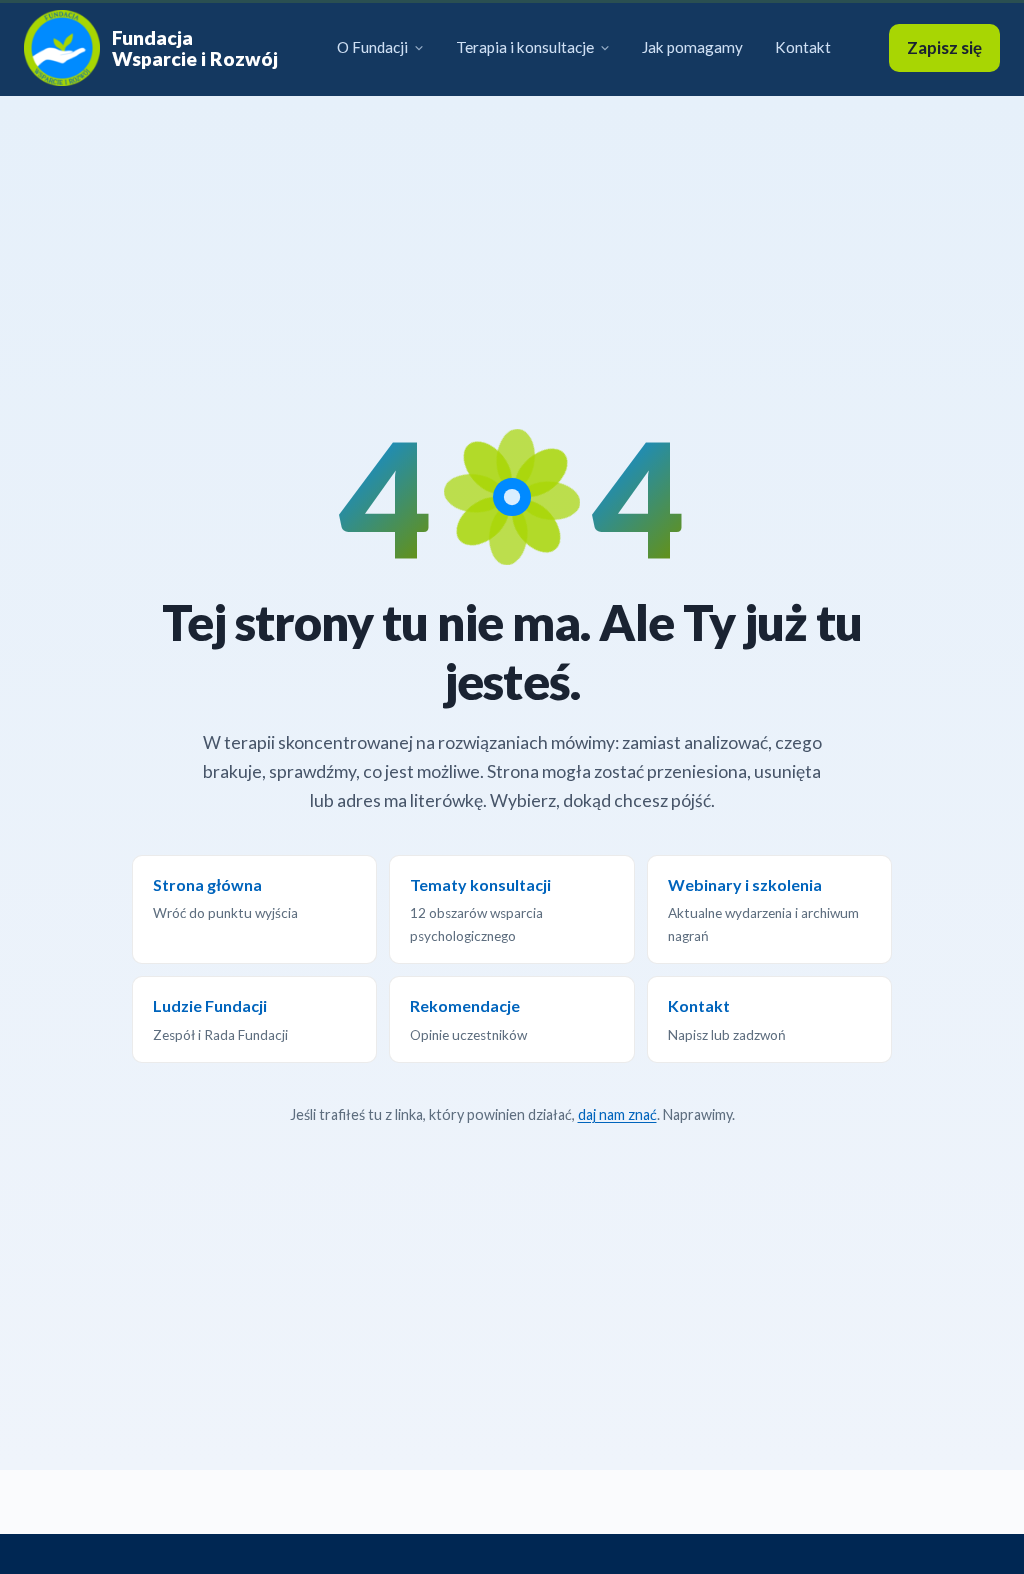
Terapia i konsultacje (525, 47)
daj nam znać (617, 1114)
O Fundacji (372, 47)
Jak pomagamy (692, 47)
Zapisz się (944, 47)
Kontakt (803, 47)
